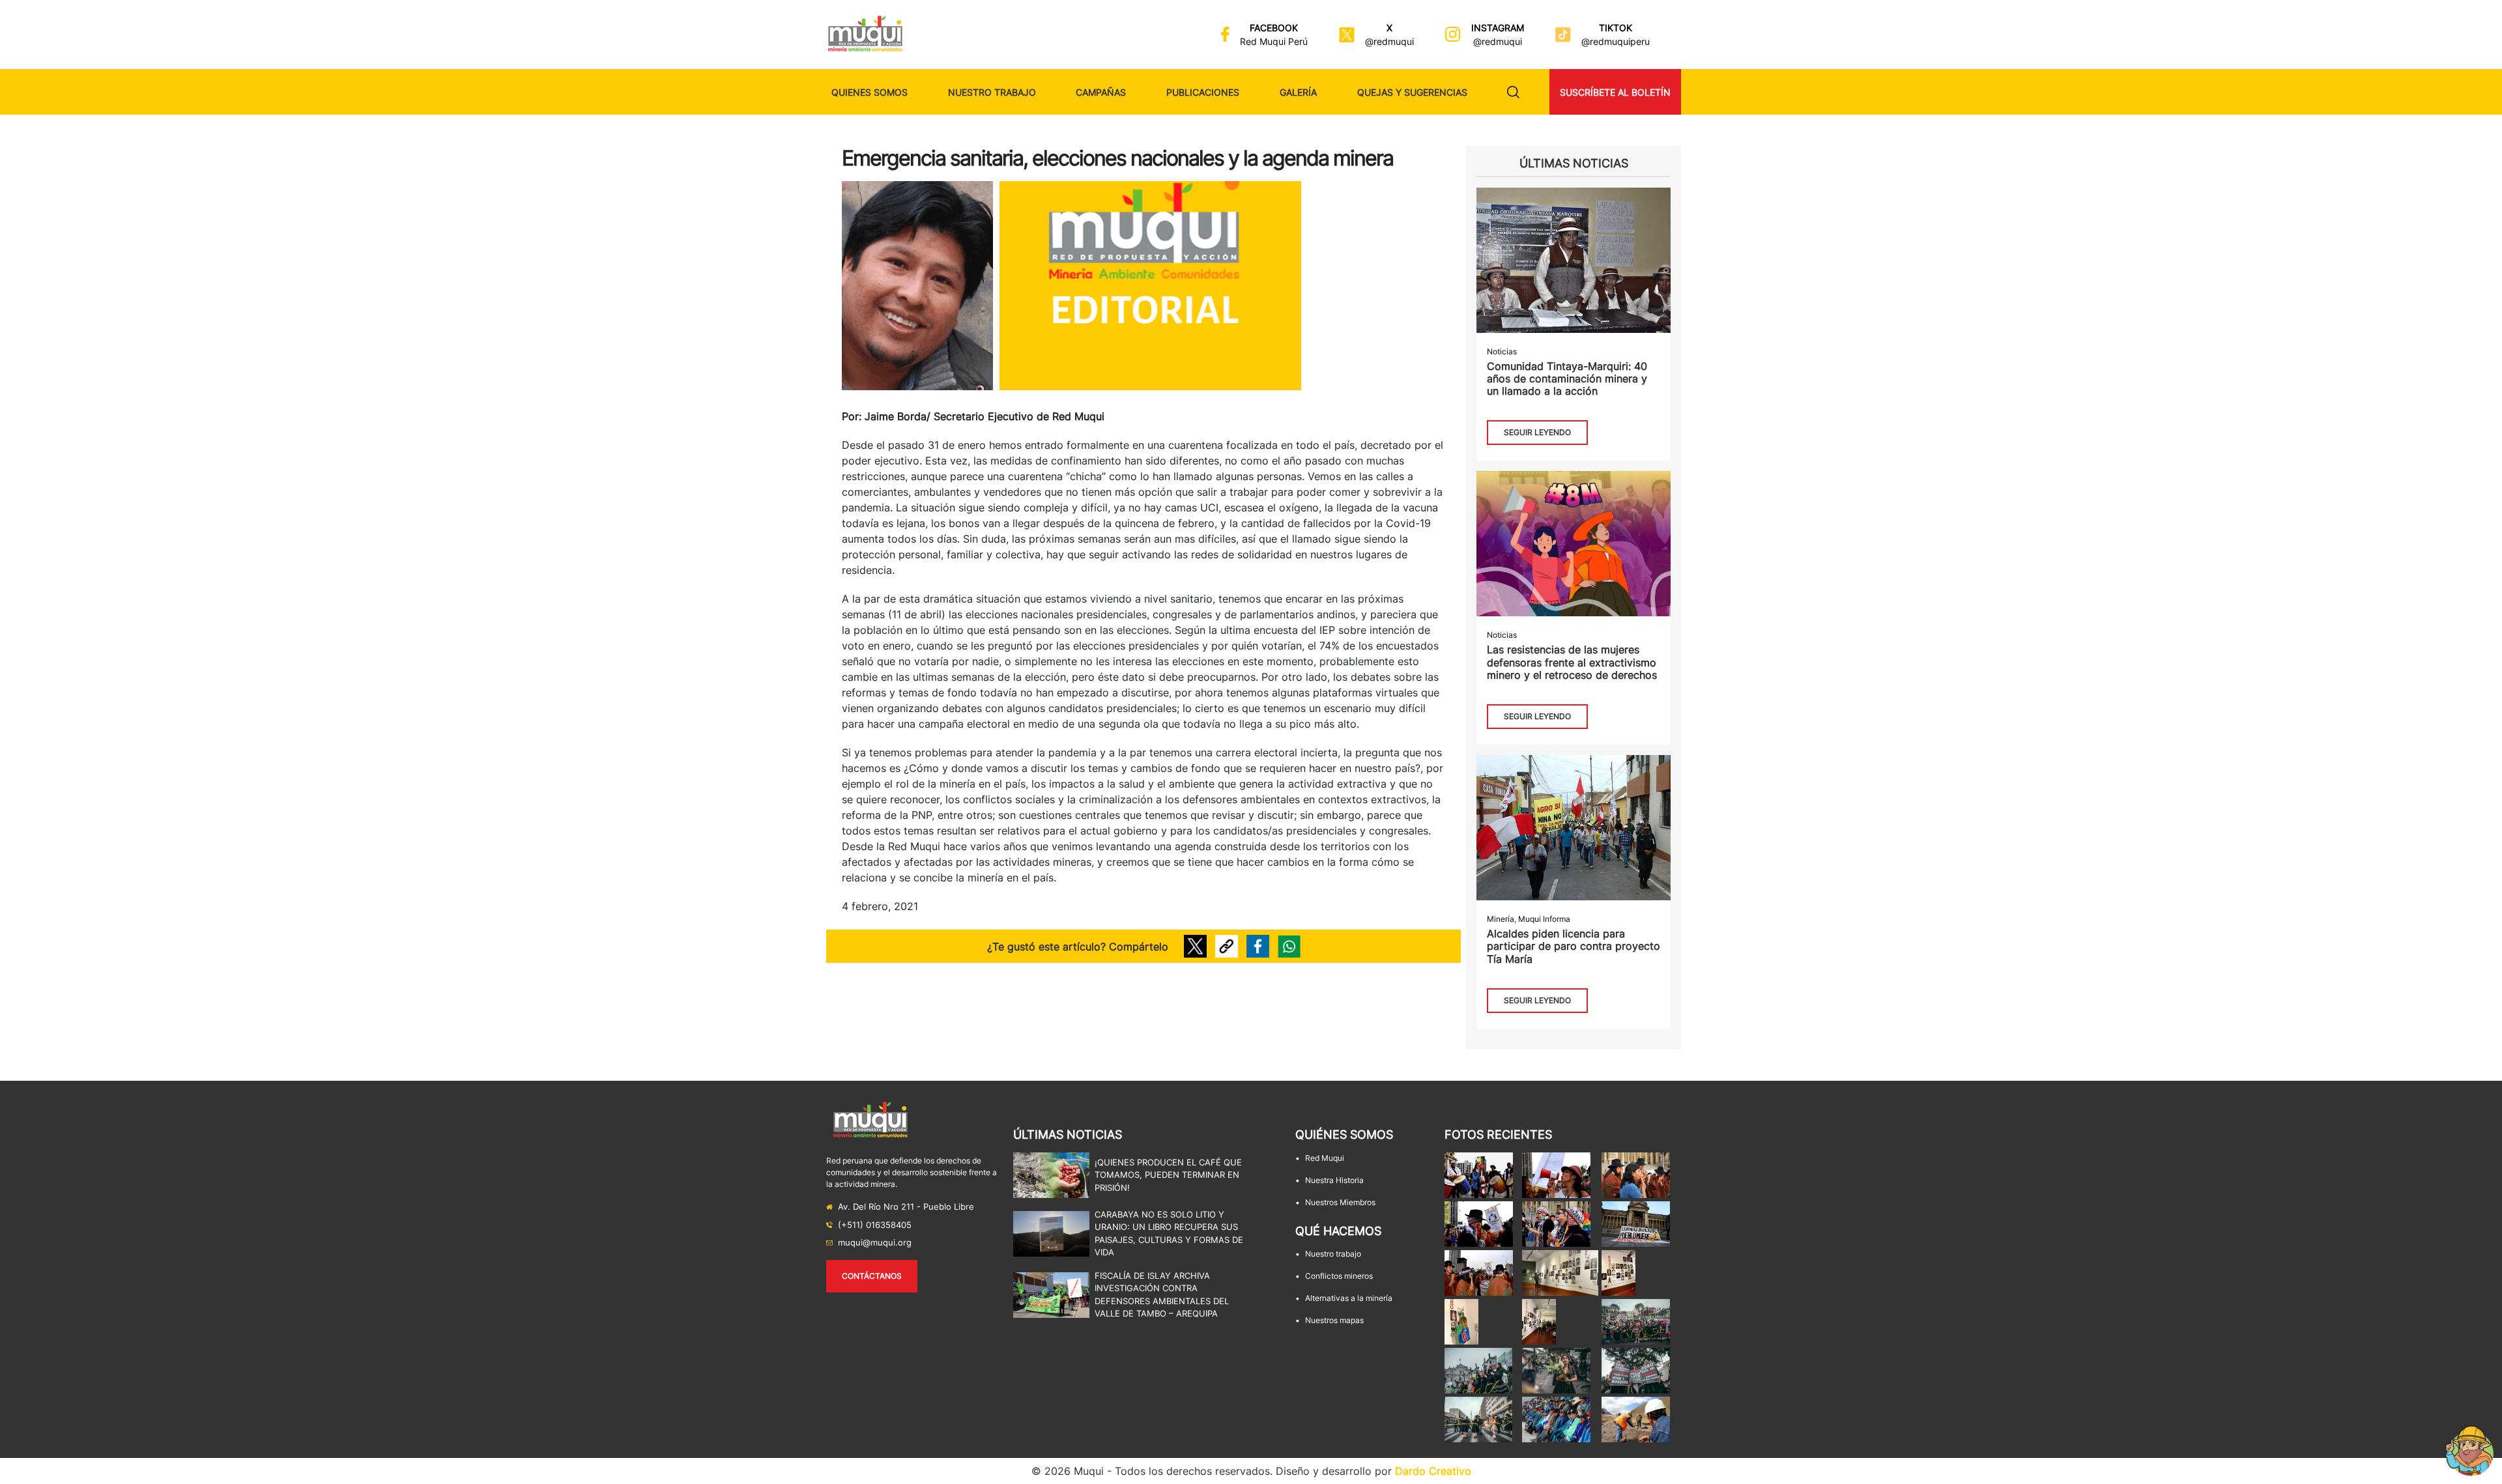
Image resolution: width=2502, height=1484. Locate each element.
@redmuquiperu (1616, 41)
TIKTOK (1616, 28)
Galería (1298, 92)
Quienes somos (870, 92)
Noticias (1502, 351)
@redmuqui (1389, 41)
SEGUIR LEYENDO (1537, 432)
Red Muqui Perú (1274, 41)
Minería (1501, 919)
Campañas (1101, 92)
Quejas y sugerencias (1412, 92)
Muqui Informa (1544, 919)
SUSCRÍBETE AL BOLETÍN (1615, 92)
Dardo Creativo (1433, 1471)
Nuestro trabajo (992, 92)
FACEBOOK (1274, 28)
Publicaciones (1203, 92)
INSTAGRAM (1498, 28)
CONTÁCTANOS (872, 1276)
